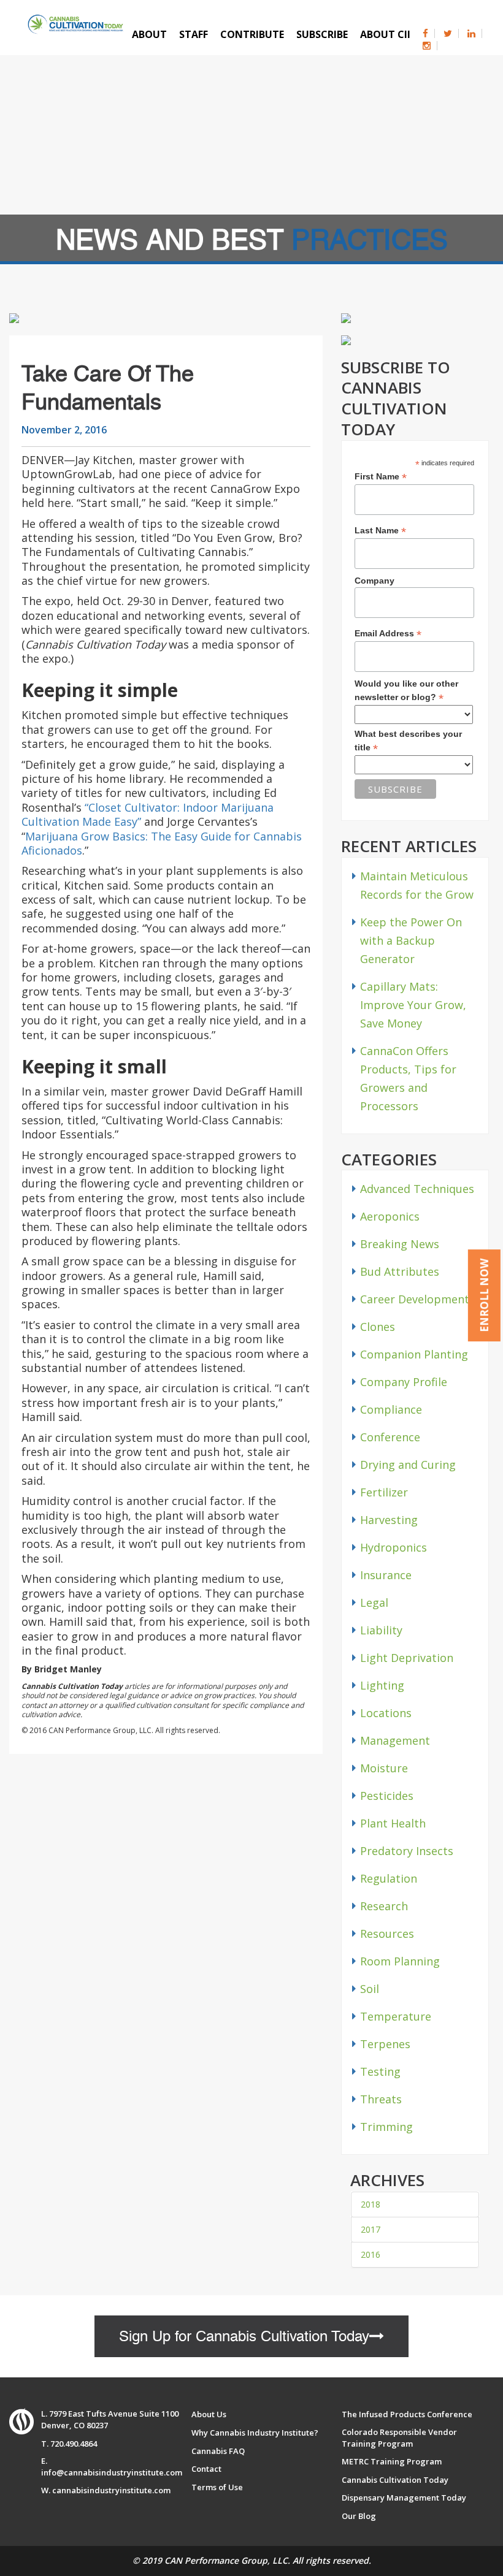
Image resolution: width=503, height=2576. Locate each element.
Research (384, 1906)
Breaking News (400, 1244)
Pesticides (387, 1796)
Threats (381, 2099)
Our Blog (359, 2516)
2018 (371, 2204)
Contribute (252, 34)
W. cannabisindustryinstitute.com (106, 2490)
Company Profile (404, 1382)
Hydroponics (394, 1547)
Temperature (396, 2016)
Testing (380, 2071)
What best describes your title (408, 741)
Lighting (382, 1685)
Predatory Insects (407, 1851)
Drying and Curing (408, 1465)
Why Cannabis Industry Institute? (255, 2433)
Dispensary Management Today (404, 2498)
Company (374, 581)
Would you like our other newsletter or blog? (406, 691)
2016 (371, 2254)
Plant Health (393, 1823)
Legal (374, 1602)
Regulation (389, 1878)
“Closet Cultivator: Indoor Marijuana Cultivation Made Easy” (148, 814)
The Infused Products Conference (407, 2414)
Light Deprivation (407, 1658)
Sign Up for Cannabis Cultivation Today (244, 2336)
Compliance (391, 1409)
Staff (194, 34)
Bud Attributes (400, 1271)
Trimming (386, 2127)
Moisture (384, 1768)
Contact (206, 2469)
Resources (387, 1934)
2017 (371, 2229)
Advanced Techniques (417, 1189)
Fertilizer (384, 1492)
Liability (381, 1630)
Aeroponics (390, 1216)
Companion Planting (414, 1354)
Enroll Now (484, 1295)
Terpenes (385, 2044)
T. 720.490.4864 (69, 2444)
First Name (381, 477)
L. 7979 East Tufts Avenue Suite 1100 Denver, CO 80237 (110, 2419)
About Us (209, 2414)
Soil (370, 1989)
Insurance (386, 1575)
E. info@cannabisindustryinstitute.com (112, 2467)
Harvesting (389, 1520)
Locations (386, 1713)
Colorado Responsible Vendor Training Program (399, 2438)
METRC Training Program (392, 2461)
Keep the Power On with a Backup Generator (411, 940)
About (149, 34)
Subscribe (322, 34)
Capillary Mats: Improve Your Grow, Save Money (413, 1005)
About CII (385, 34)
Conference (390, 1437)
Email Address (388, 634)
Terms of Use (217, 2487)
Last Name (380, 531)
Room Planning (400, 1961)
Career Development (415, 1299)
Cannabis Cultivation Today (395, 2480)
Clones (378, 1327)
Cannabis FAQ (218, 2451)
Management (395, 1740)
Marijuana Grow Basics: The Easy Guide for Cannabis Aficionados (162, 843)
